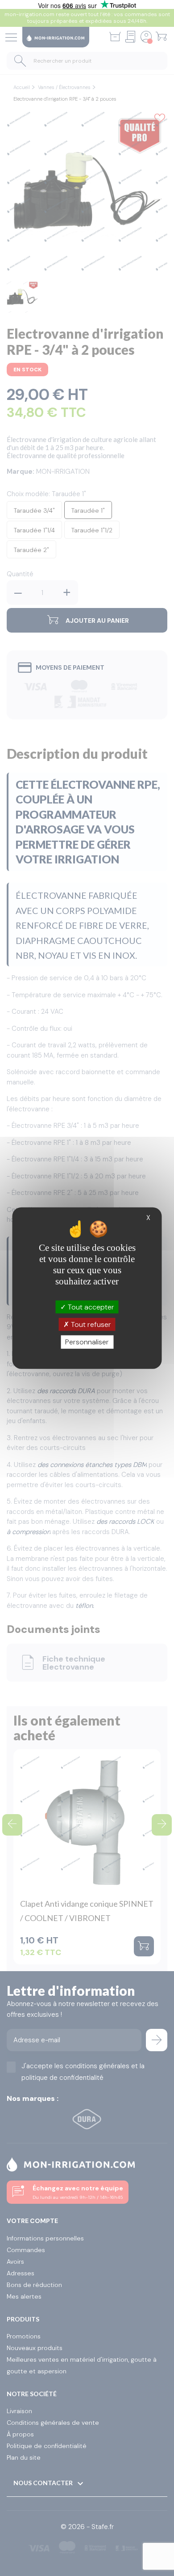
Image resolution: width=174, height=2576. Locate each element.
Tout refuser (90, 1324)
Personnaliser (87, 1342)
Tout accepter (90, 1307)
